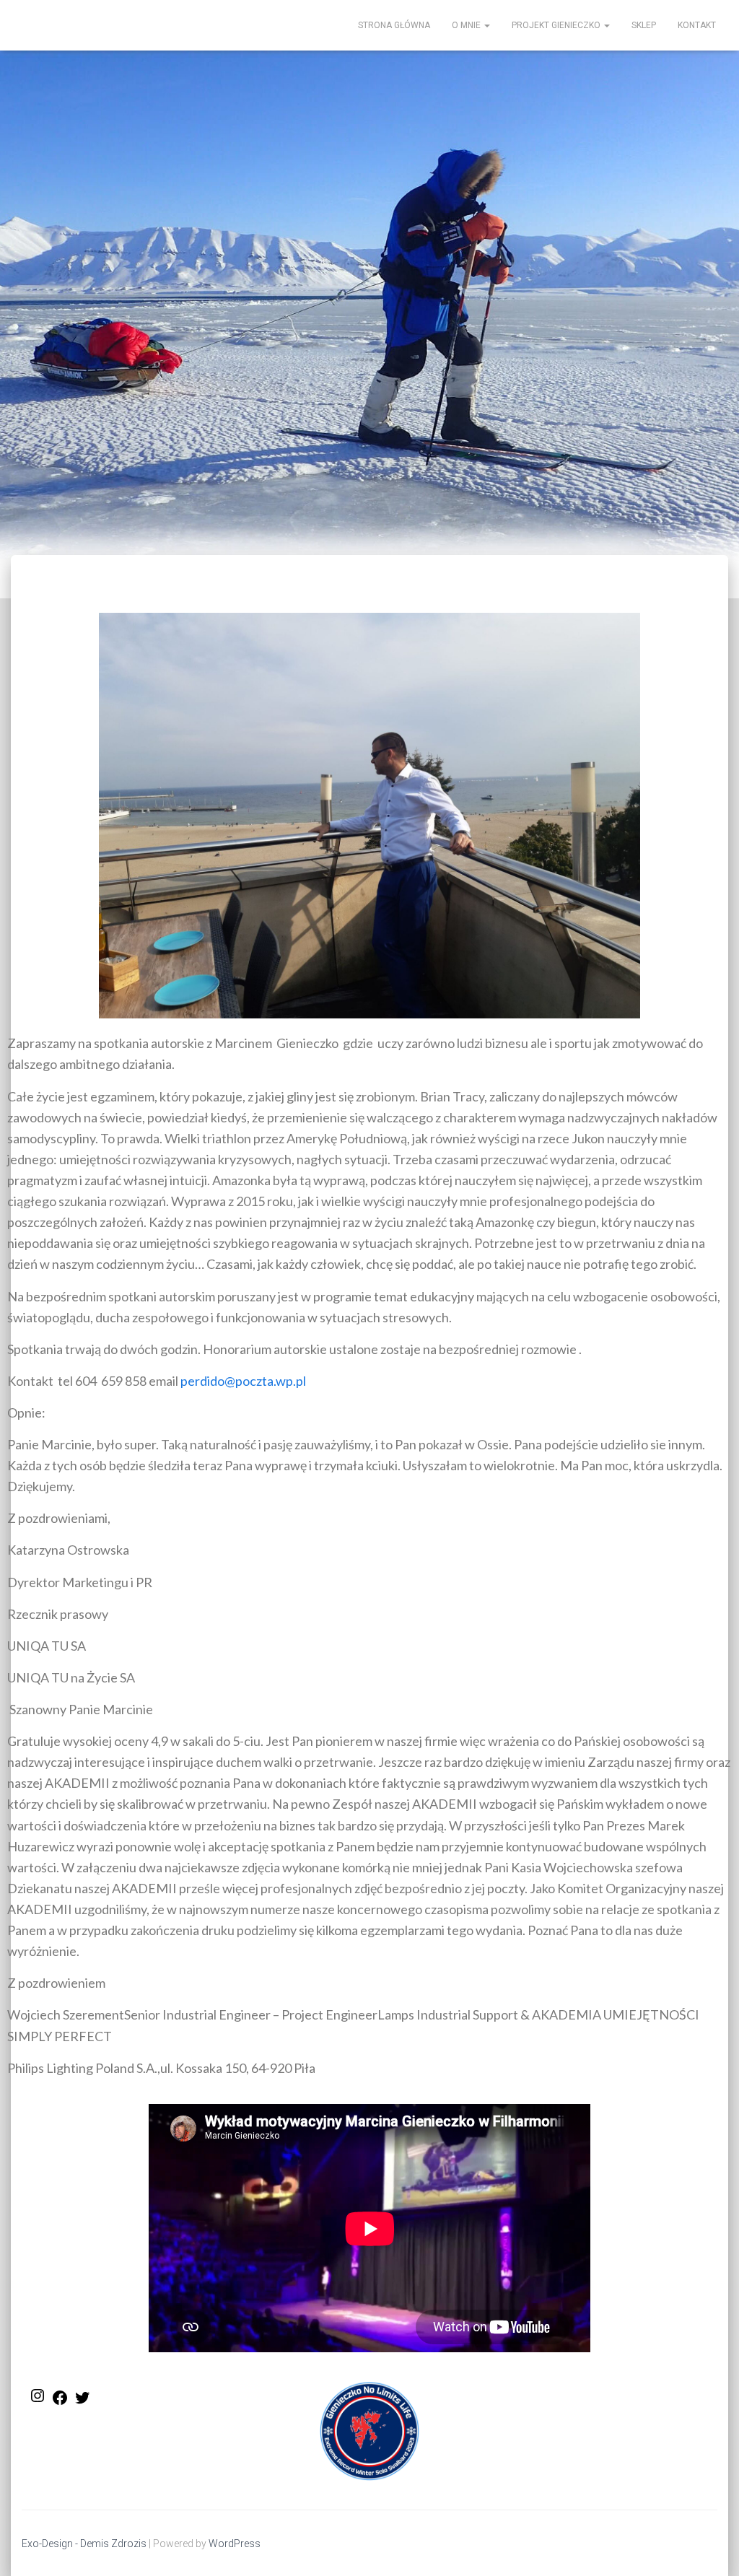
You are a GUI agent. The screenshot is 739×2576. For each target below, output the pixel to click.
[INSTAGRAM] (38, 2400)
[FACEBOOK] (60, 2402)
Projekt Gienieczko (557, 25)
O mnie (467, 25)
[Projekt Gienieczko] (12, 25)
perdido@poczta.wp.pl (243, 1381)
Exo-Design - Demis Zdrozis (84, 2544)
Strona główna (394, 25)
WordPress (235, 2544)
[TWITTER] (82, 2402)
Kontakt (697, 25)
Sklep (644, 25)
